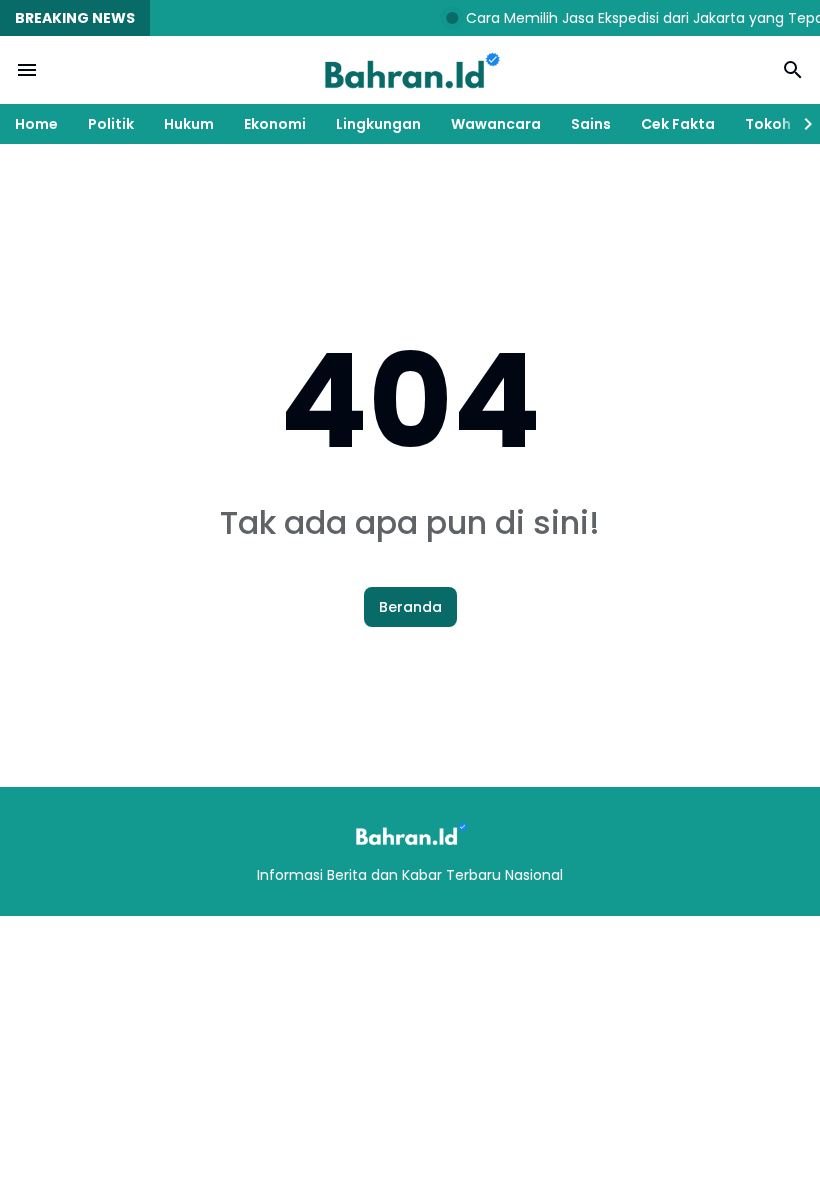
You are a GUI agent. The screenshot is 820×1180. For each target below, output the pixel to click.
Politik (111, 124)
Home (36, 124)
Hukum (189, 124)
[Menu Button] (27, 70)
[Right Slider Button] (800, 124)
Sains (591, 124)
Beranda (410, 607)
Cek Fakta (678, 124)
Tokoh (768, 124)
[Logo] (410, 833)
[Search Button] (793, 70)
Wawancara (496, 124)
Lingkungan (378, 124)
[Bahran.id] (410, 70)
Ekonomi (275, 124)
